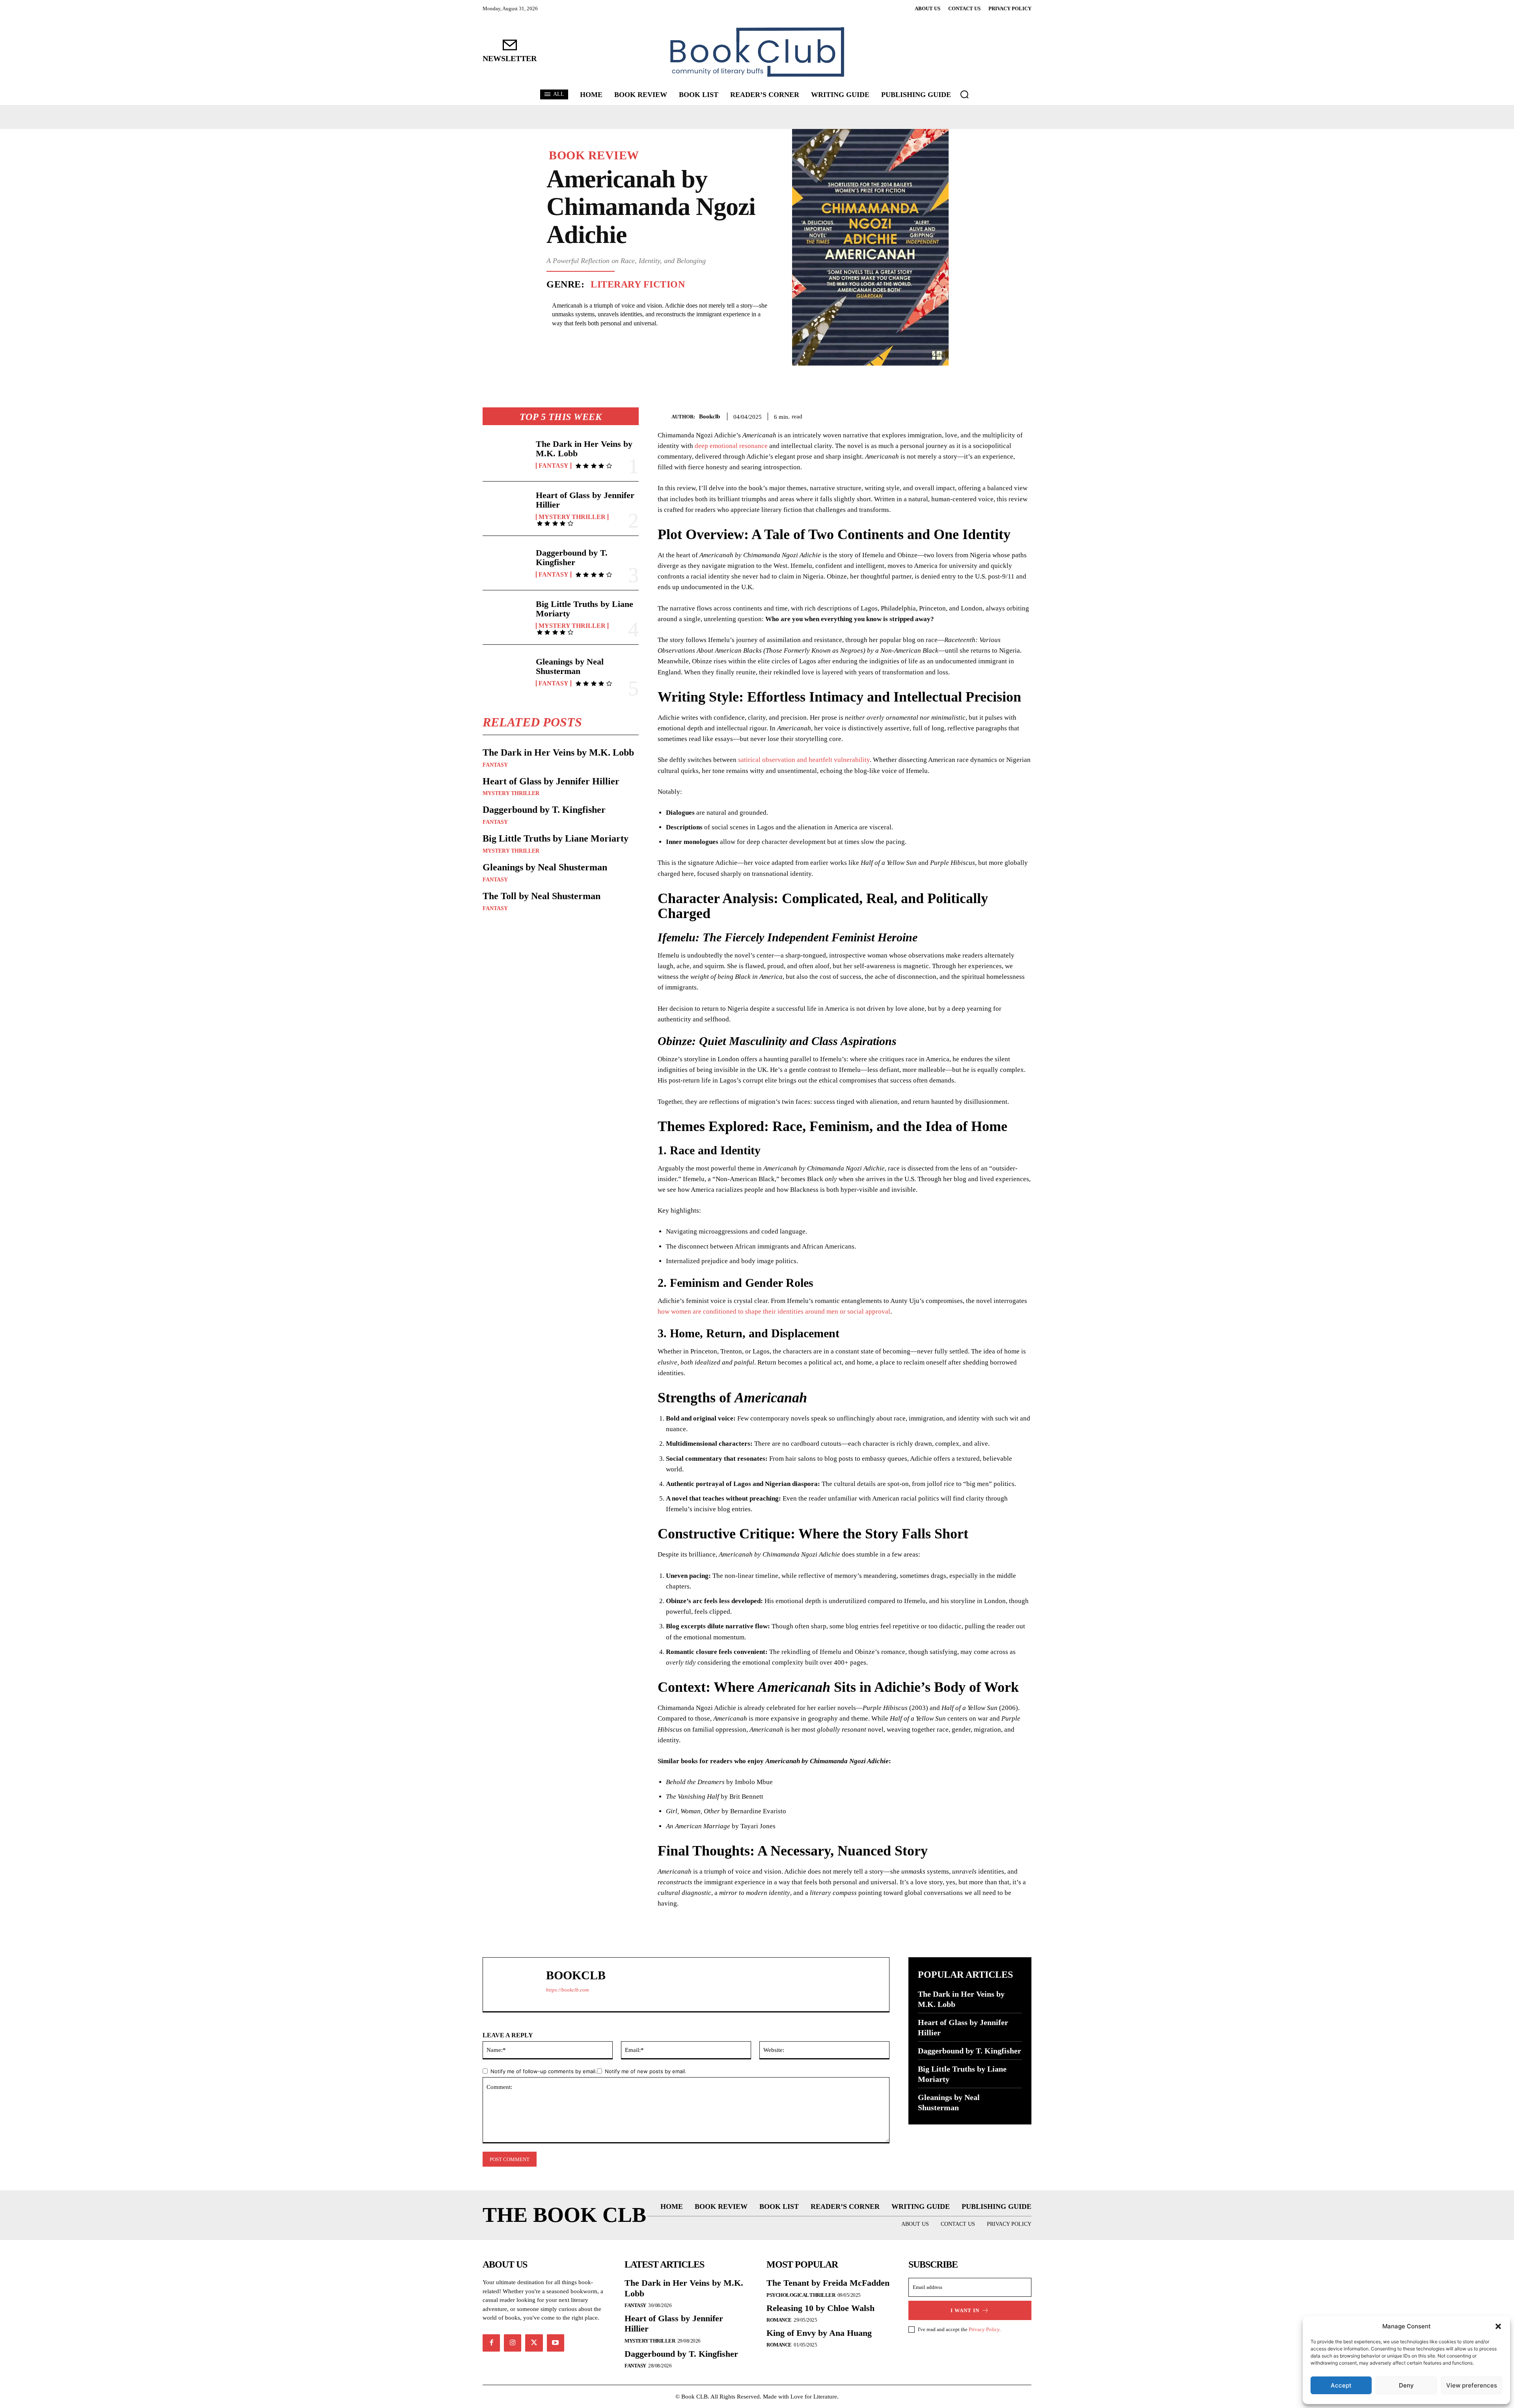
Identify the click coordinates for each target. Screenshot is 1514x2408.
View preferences (1472, 2385)
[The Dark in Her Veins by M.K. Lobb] (506, 454)
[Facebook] (969, 415)
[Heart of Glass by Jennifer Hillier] (506, 509)
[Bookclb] (665, 417)
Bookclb (709, 416)
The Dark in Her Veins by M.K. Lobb (584, 449)
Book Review (594, 155)
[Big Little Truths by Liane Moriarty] (506, 617)
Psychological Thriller (801, 2295)
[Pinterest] (1005, 415)
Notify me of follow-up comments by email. (544, 2071)
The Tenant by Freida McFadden (828, 2283)
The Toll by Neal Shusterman (542, 896)
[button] (1498, 2326)
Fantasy (554, 466)
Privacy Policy (984, 2329)
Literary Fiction (638, 284)
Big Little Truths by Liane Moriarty (585, 609)
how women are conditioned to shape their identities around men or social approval (774, 1311)
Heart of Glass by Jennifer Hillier (585, 500)
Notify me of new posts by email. (646, 2071)
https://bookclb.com (567, 1990)
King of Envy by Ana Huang (819, 2333)
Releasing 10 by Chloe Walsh (820, 2308)
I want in (965, 2310)
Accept (1341, 2385)
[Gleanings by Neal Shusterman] (506, 672)
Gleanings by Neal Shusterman (570, 666)
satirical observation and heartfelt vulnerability (804, 760)
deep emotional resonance (731, 446)
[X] (987, 415)
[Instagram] (513, 2343)
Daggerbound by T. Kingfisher (572, 557)
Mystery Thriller (572, 517)
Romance (779, 2320)
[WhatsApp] (1024, 415)
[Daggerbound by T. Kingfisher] (506, 563)
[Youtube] (556, 2343)
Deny (1406, 2385)
